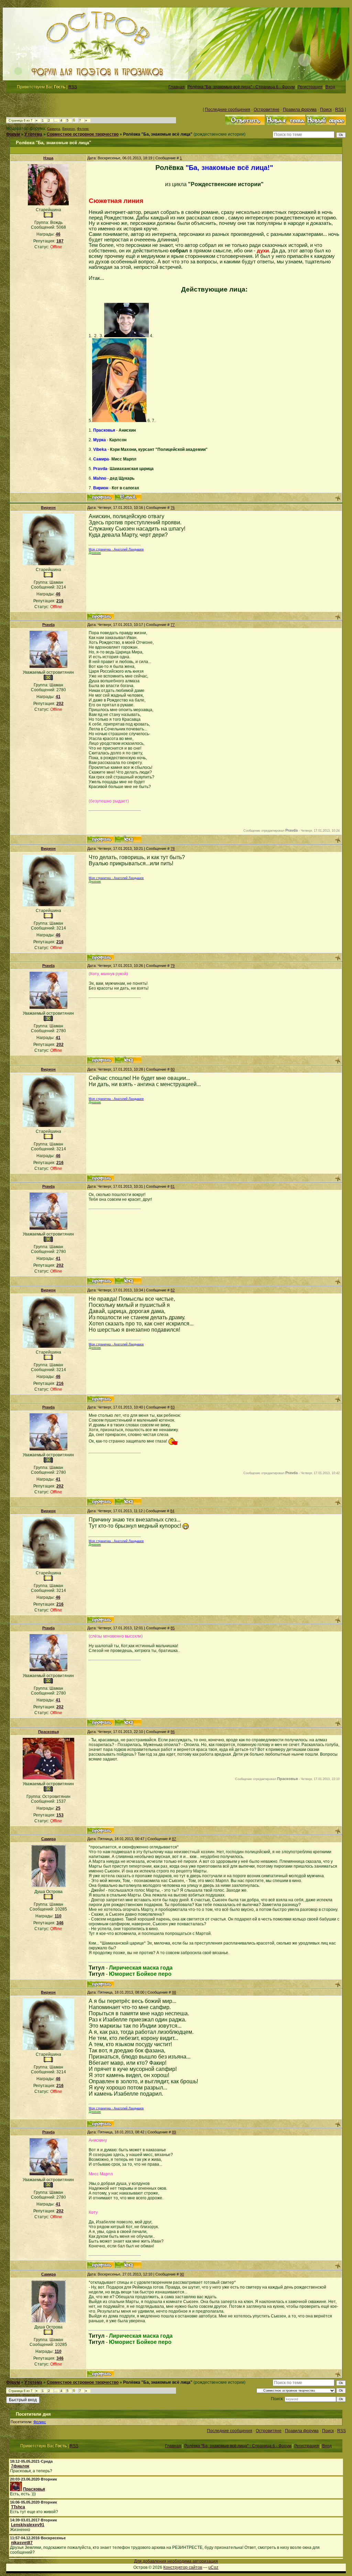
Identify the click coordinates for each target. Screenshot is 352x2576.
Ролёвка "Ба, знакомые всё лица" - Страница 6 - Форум (241, 87)
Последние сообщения (228, 110)
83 (173, 1407)
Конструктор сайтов (183, 2567)
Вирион (69, 129)
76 (173, 508)
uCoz (213, 2567)
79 (173, 966)
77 (173, 625)
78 (173, 848)
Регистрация (310, 87)
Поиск (326, 110)
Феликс (83, 129)
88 (174, 1992)
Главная (177, 87)
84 (172, 1511)
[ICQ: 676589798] (128, 839)
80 (173, 1069)
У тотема (33, 134)
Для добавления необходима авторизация (176, 2561)
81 (173, 1186)
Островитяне (267, 110)
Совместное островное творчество (83, 134)
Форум (13, 134)
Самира (54, 129)
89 (174, 2132)
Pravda (48, 625)
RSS (73, 87)
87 (174, 1839)
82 (173, 1290)
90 (182, 2274)
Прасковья (48, 1732)
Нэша (48, 158)
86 (173, 1732)
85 (173, 1628)
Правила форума (300, 110)
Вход (330, 87)
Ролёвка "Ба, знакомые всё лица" (158, 134)
